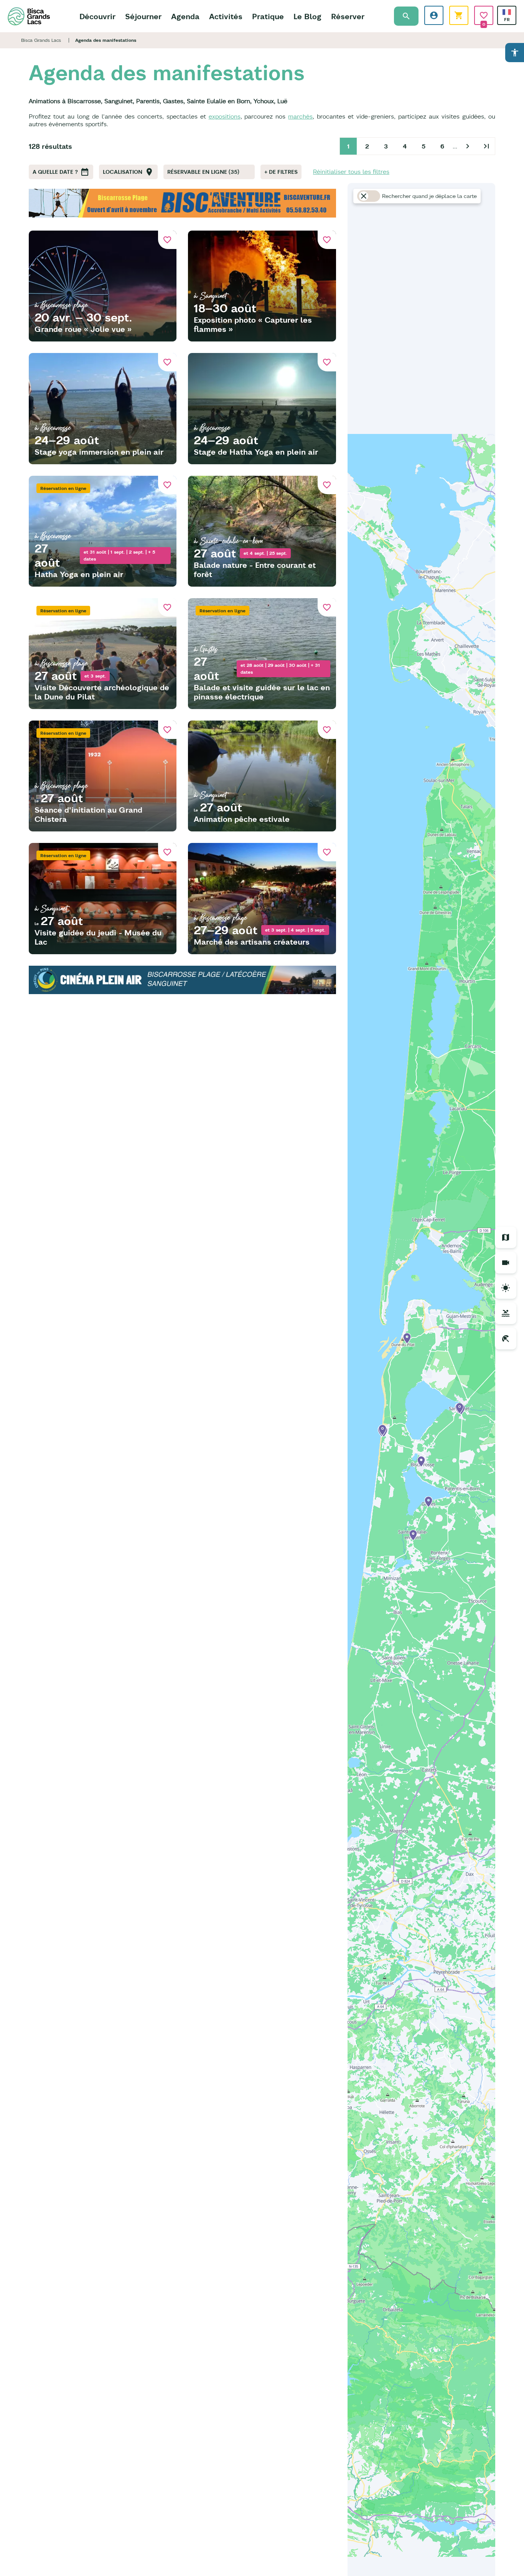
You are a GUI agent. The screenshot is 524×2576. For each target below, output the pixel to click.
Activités (226, 16)
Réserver (348, 16)
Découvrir (97, 16)
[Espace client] (434, 15)
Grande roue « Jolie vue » (83, 329)
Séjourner (143, 16)
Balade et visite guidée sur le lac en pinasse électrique (262, 692)
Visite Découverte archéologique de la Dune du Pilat (102, 692)
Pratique (268, 16)
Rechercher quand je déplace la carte (429, 196)
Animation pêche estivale (242, 819)
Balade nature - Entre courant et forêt (255, 570)
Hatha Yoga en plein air (79, 574)
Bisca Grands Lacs (41, 40)
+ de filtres (281, 172)
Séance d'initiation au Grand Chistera (88, 814)
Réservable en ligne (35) (203, 172)
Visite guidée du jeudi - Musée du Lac (98, 937)
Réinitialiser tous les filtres (351, 172)
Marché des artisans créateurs (252, 942)
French (507, 12)
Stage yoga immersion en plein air (99, 452)
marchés (300, 116)
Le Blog (307, 16)
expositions (225, 116)
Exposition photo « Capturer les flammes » (253, 324)
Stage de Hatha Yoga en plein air (256, 452)
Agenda (185, 16)
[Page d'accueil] (29, 16)
